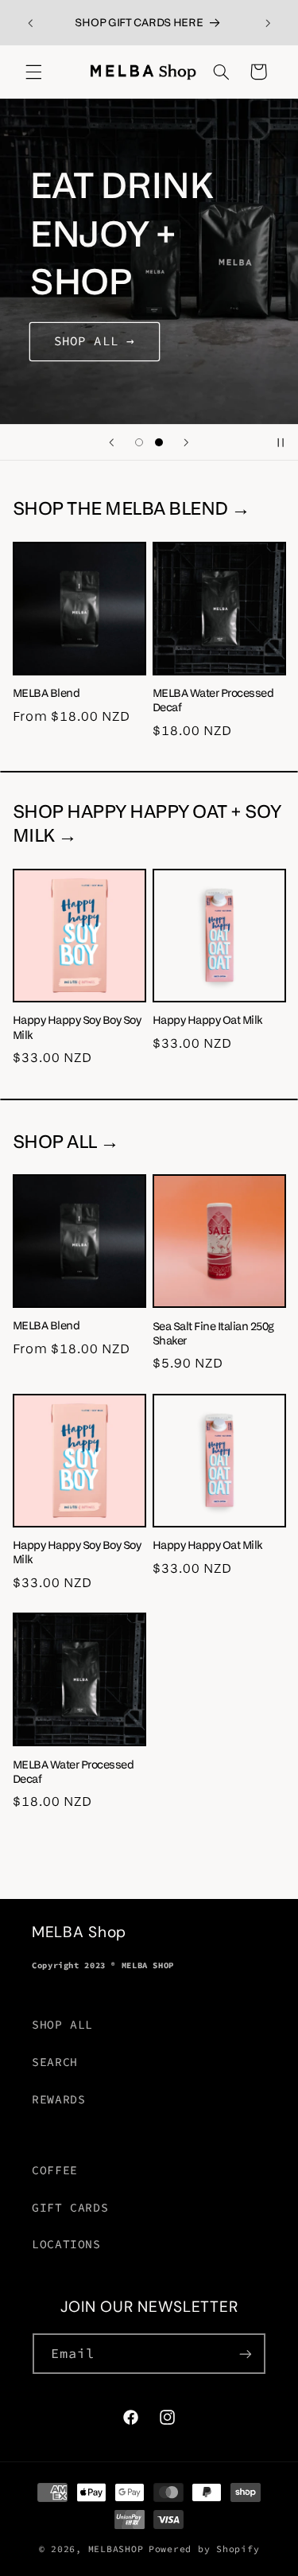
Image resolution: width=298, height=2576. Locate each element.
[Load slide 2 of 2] (159, 442)
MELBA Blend (46, 693)
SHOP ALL (62, 2025)
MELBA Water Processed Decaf (213, 700)
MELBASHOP (116, 2549)
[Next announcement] (268, 23)
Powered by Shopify (204, 2549)
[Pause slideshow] (281, 442)
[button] (33, 72)
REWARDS (58, 2099)
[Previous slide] (111, 442)
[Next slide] (187, 442)
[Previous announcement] (30, 23)
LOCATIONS (66, 2244)
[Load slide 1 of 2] (139, 442)
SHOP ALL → (95, 341)
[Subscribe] (246, 2354)
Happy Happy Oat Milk (207, 1020)
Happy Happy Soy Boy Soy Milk (77, 1027)
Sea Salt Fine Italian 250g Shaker (213, 1333)
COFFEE (55, 2170)
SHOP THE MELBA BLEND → (132, 508)
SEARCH (55, 2062)
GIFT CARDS (70, 2208)
